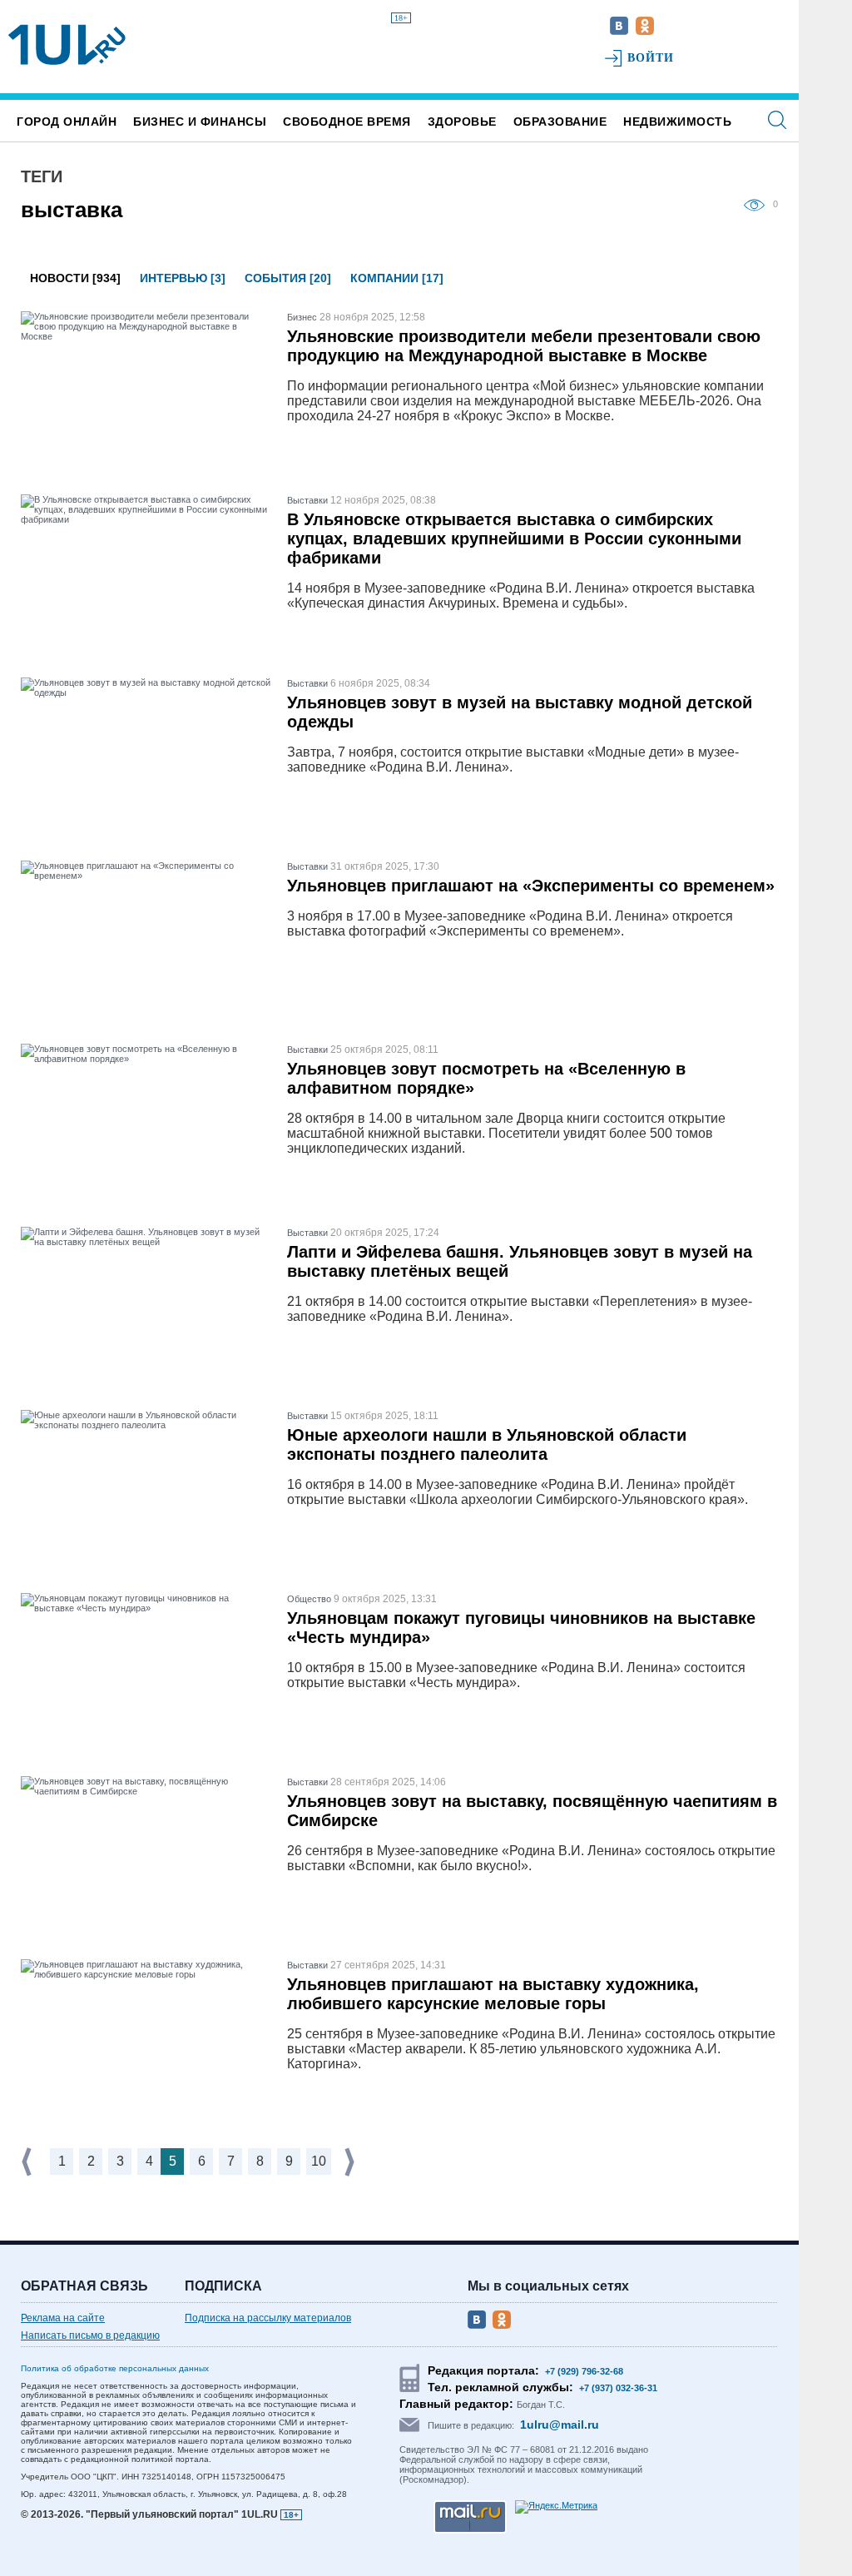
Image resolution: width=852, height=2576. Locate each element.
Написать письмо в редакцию (90, 2335)
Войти (651, 58)
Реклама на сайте (63, 2318)
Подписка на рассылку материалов (268, 2318)
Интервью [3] (183, 278)
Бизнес (302, 317)
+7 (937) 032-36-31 (618, 2388)
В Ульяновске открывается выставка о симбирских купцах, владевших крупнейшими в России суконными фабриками (514, 539)
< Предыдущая (28, 2162)
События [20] (288, 278)
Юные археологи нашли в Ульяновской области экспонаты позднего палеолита (487, 1444)
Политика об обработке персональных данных (115, 2368)
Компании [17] (397, 278)
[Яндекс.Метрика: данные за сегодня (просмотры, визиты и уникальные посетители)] (556, 2507)
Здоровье (462, 122)
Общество (309, 1599)
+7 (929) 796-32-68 (584, 2371)
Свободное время (347, 122)
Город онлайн (67, 122)
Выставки (307, 500)
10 (319, 2161)
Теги (42, 176)
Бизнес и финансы (200, 122)
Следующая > (351, 2162)
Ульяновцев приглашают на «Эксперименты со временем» (531, 886)
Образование (560, 122)
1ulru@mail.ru (560, 2425)
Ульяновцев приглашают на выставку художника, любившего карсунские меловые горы (493, 1994)
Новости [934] (75, 278)
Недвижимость (677, 122)
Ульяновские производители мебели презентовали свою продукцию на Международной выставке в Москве (524, 346)
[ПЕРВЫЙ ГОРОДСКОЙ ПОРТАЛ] (67, 45)
